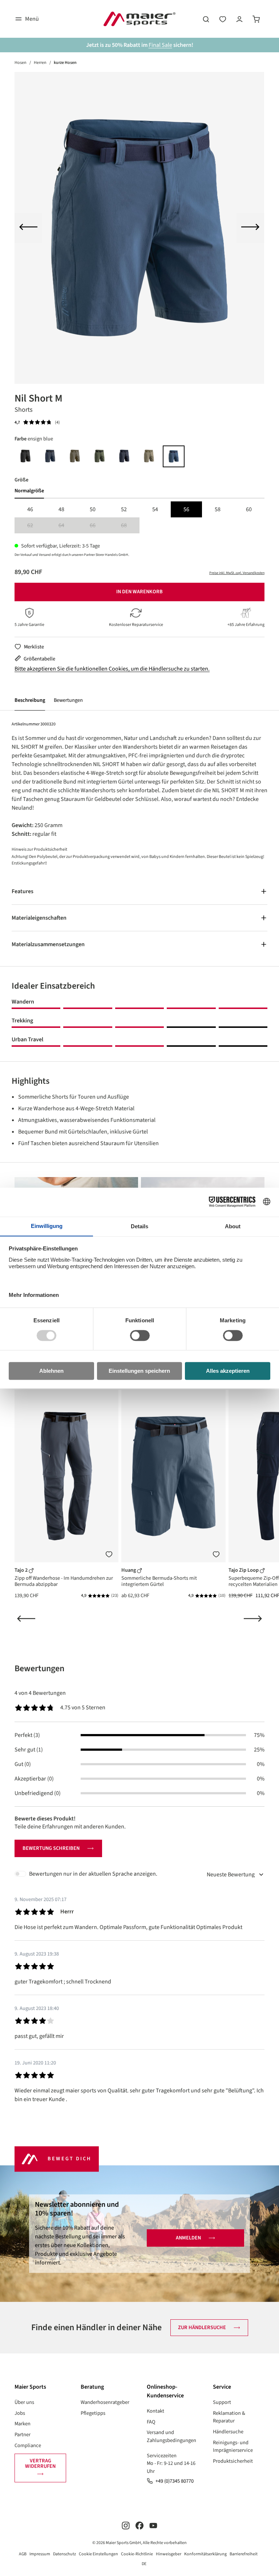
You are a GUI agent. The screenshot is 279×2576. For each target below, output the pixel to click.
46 (30, 509)
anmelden (188, 2238)
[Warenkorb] (256, 19)
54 (155, 509)
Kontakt (155, 2411)
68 (130, 526)
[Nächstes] (250, 228)
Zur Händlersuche (202, 2327)
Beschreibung (30, 700)
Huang (129, 1570)
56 (186, 509)
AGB (23, 2554)
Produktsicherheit (233, 2461)
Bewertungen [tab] (39, 1669)
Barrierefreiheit (244, 2554)
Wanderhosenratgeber (105, 2402)
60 (249, 509)
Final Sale (160, 45)
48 (61, 509)
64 (68, 526)
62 (37, 526)
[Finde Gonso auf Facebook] (139, 2525)
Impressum (40, 2554)
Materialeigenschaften (39, 918)
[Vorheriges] (28, 228)
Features (23, 891)
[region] (139, 228)
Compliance (28, 2445)
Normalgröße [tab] (29, 491)
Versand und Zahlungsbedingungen (171, 2436)
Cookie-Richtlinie (137, 2554)
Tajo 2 (22, 1570)
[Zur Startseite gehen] (139, 19)
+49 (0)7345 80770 (175, 2481)
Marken (23, 2424)
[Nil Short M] (139, 228)
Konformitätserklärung (205, 2554)
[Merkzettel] (223, 19)
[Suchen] (206, 19)
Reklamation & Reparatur (229, 2417)
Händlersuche (228, 2432)
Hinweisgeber (169, 2554)
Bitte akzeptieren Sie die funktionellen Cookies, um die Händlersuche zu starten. (112, 669)
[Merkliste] (109, 1554)
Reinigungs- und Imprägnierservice (233, 2447)
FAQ (151, 2422)
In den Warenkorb (139, 592)
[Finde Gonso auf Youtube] (153, 2525)
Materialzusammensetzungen (48, 944)
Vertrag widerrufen (40, 2463)
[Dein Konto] (239, 19)
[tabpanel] (139, 517)
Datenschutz (64, 2554)
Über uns (24, 2402)
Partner (23, 2435)
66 (99, 526)
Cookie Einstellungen (98, 2554)
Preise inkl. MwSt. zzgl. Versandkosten (237, 573)
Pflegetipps (93, 2413)
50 (93, 509)
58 (218, 509)
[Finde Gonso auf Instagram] (126, 2525)
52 (124, 509)
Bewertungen (68, 700)
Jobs (20, 2413)
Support (222, 2402)
